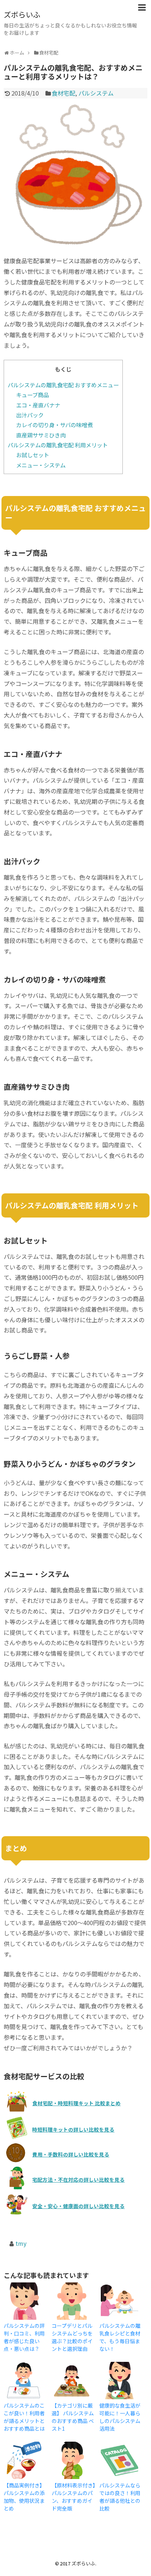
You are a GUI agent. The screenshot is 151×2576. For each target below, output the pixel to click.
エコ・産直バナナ (38, 405)
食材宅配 (63, 93)
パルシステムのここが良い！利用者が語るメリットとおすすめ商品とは (24, 2417)
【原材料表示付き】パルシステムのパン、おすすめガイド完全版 (73, 2497)
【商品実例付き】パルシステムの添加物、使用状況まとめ (24, 2497)
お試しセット (33, 455)
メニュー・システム (41, 465)
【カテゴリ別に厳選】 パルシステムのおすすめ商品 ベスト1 (73, 2417)
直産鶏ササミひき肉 (41, 435)
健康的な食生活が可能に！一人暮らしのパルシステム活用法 (120, 2417)
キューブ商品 (32, 395)
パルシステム (96, 93)
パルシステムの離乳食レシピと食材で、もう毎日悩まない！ (120, 2337)
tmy (21, 2243)
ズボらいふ (22, 14)
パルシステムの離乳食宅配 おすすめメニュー (63, 385)
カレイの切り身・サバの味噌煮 (54, 425)
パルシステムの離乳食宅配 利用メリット (58, 445)
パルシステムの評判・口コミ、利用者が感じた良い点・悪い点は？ (24, 2337)
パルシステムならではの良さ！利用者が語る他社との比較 (120, 2497)
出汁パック (30, 415)
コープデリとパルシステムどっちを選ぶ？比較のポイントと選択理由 (72, 2337)
